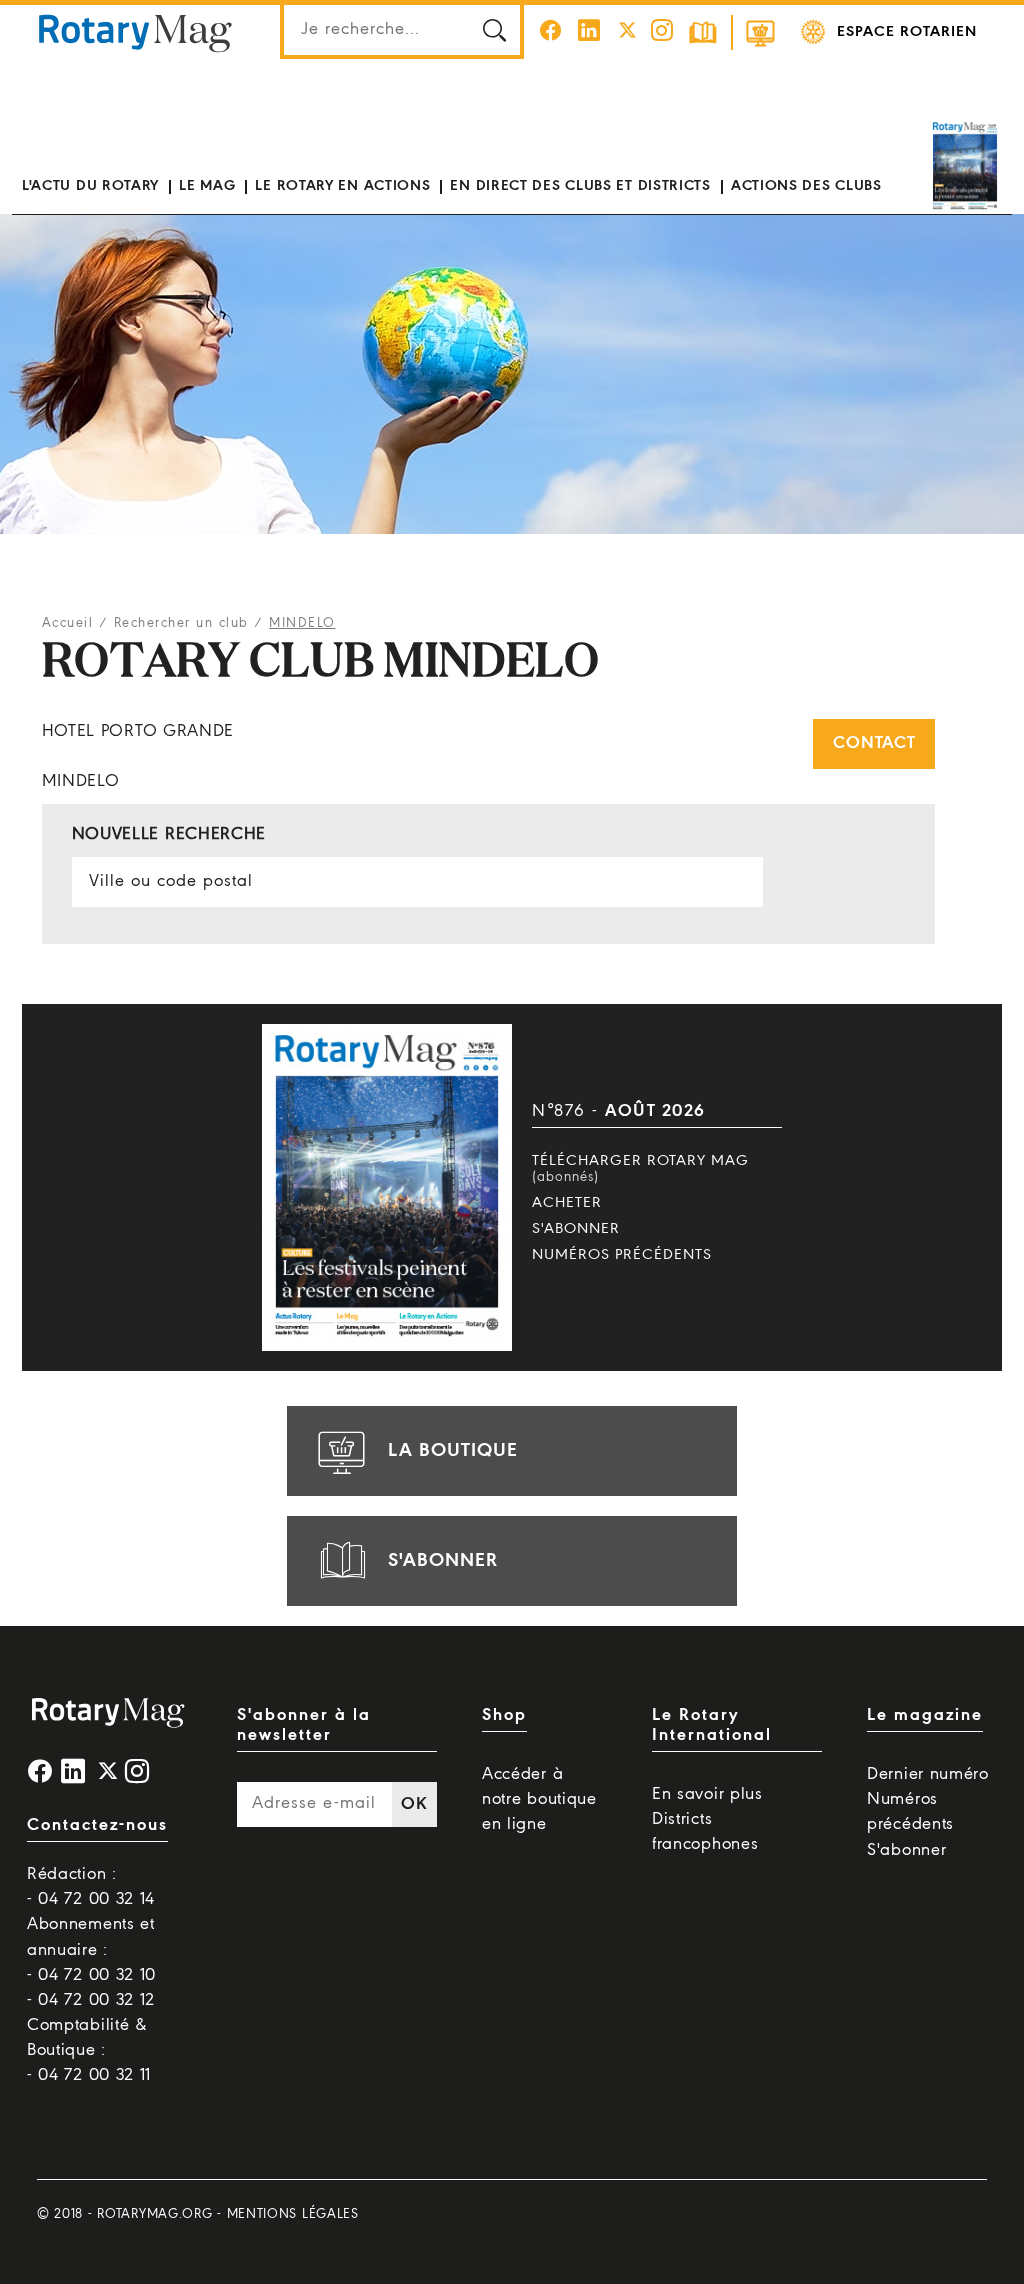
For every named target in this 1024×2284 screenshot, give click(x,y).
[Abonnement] (703, 32)
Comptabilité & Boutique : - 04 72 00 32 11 (89, 2050)
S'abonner (576, 1229)
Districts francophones (705, 1832)
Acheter (567, 1203)
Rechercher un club (181, 623)
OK (414, 1804)
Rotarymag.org (154, 2214)
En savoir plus (707, 1794)
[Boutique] (760, 32)
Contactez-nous (97, 1825)
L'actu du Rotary (90, 186)
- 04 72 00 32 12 (91, 2000)
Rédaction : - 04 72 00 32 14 (91, 1887)
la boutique (453, 1451)
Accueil (68, 623)
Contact (874, 743)
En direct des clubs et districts (580, 186)
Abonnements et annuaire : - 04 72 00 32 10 (91, 1949)
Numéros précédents (622, 1255)
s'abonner (443, 1561)
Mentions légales (293, 2214)
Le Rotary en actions (342, 186)
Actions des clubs (806, 186)
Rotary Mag (135, 32)
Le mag (207, 186)
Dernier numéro (928, 1774)
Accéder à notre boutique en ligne (539, 1799)
